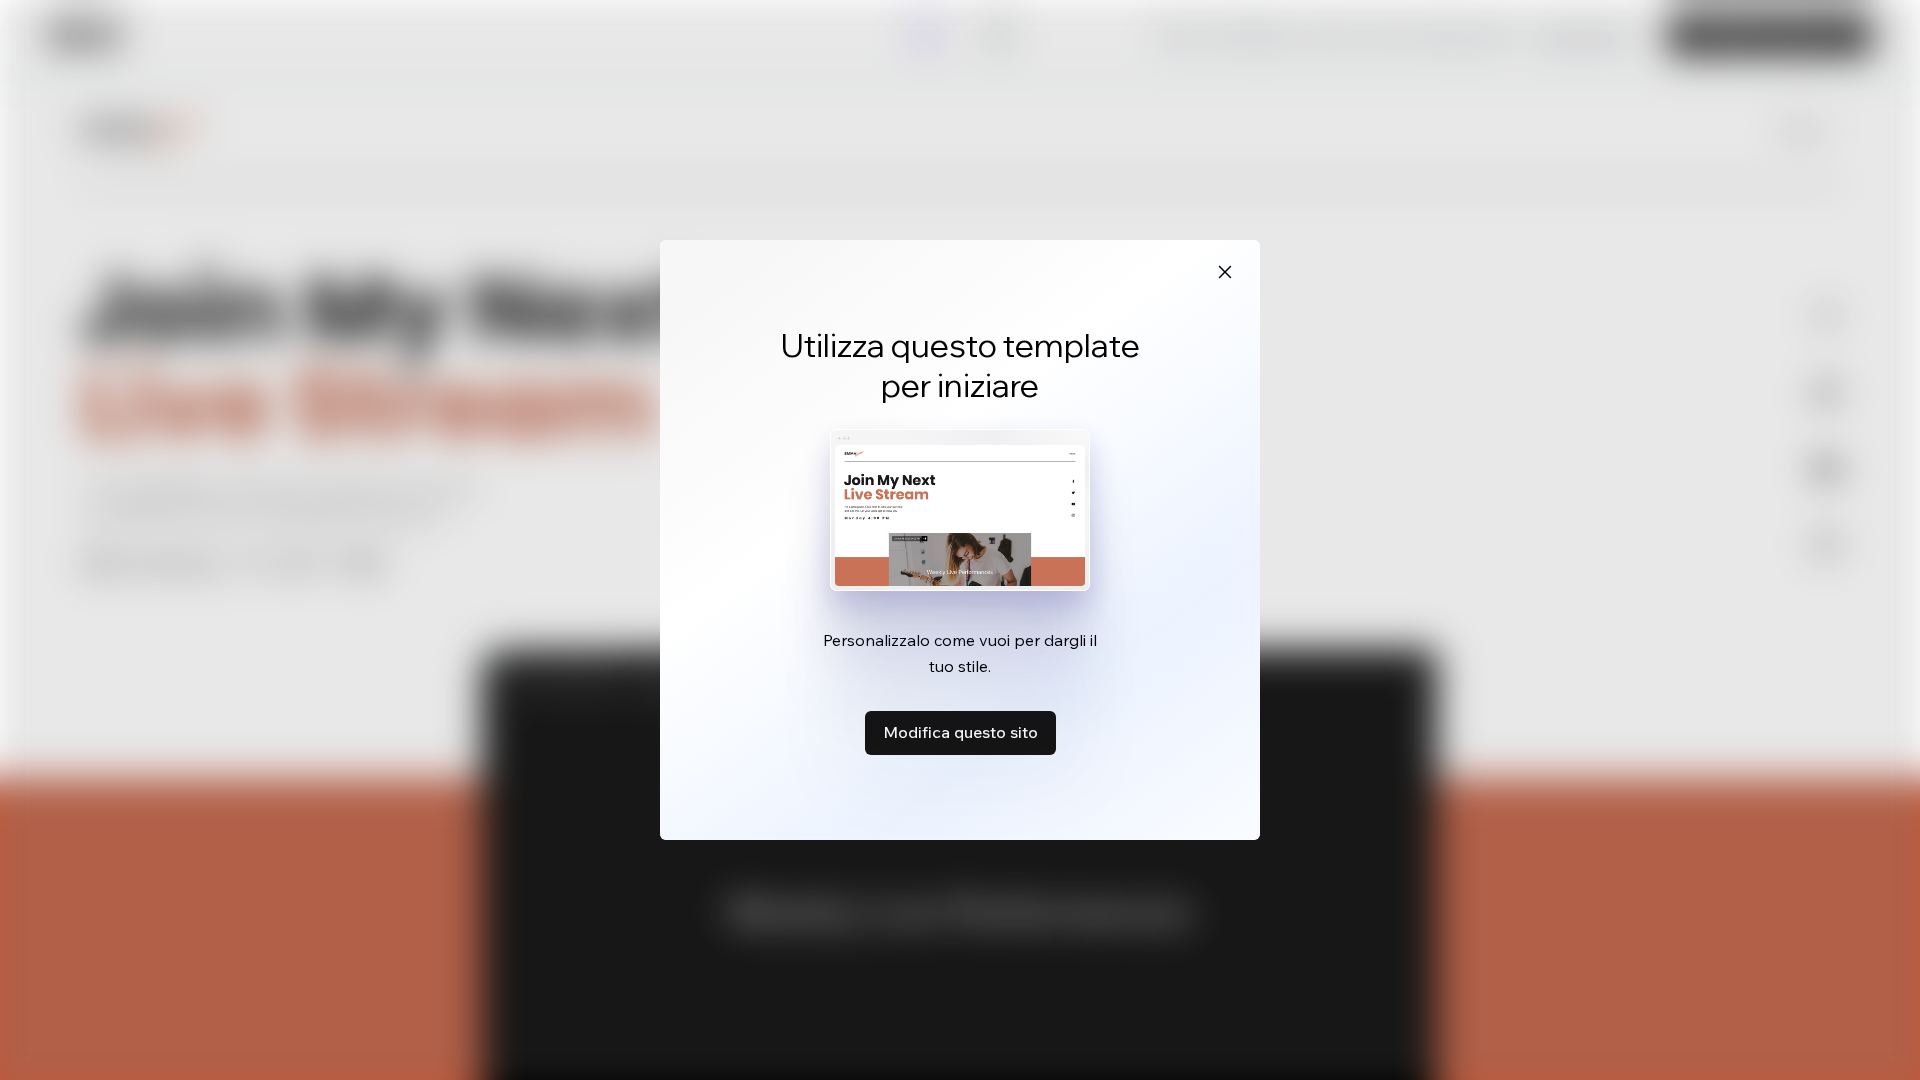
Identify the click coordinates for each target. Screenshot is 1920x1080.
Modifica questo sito (960, 732)
